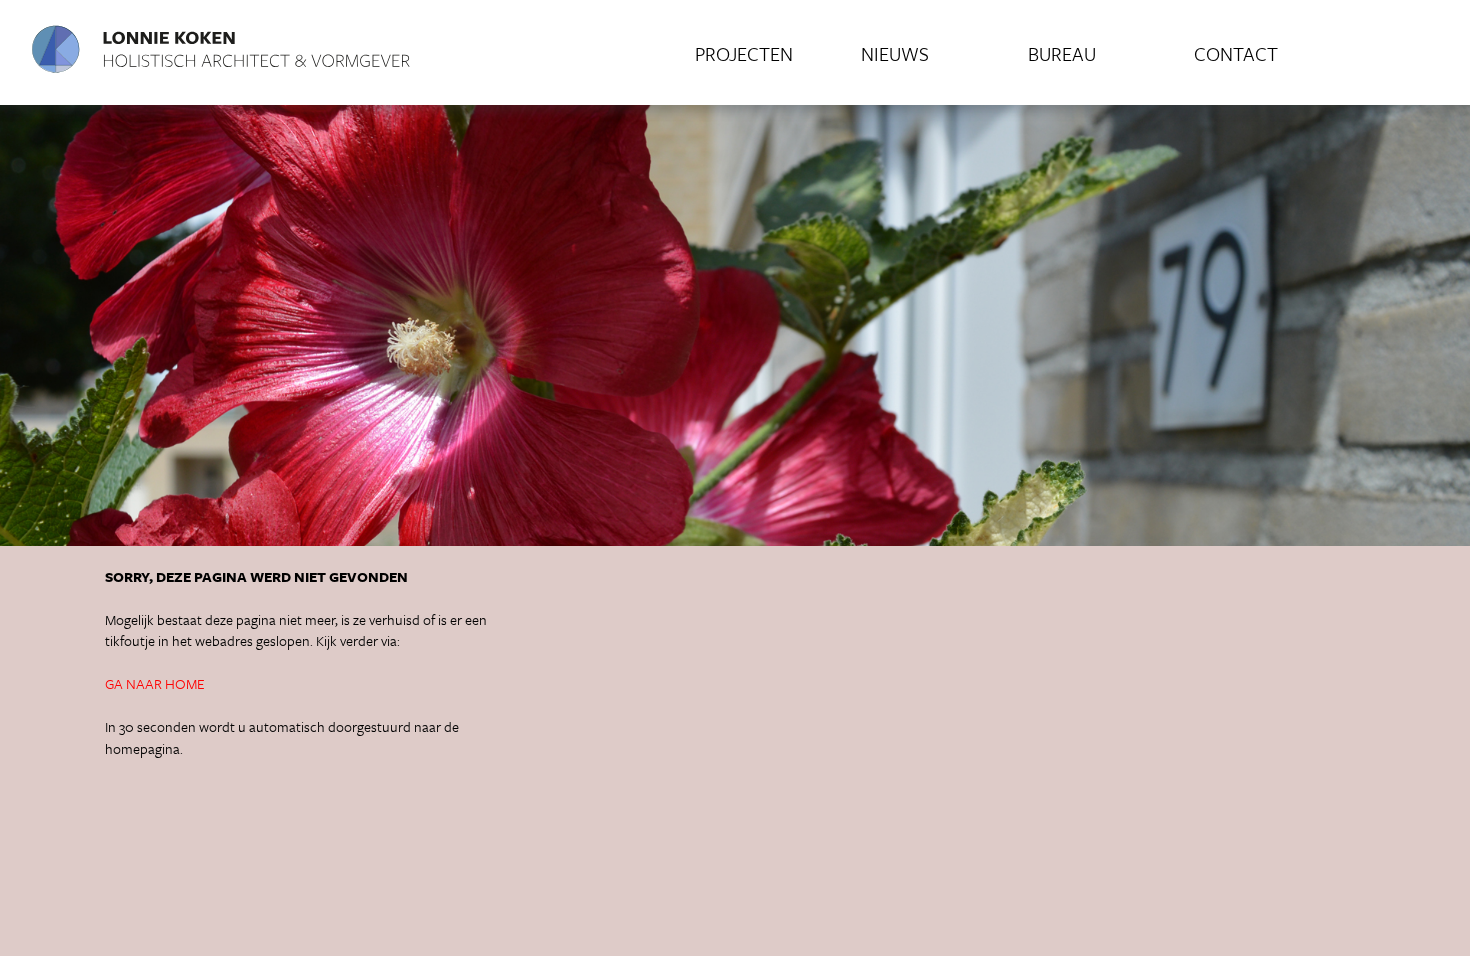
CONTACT (1236, 53)
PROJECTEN (744, 53)
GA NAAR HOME (155, 683)
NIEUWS (895, 53)
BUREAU (1062, 53)
